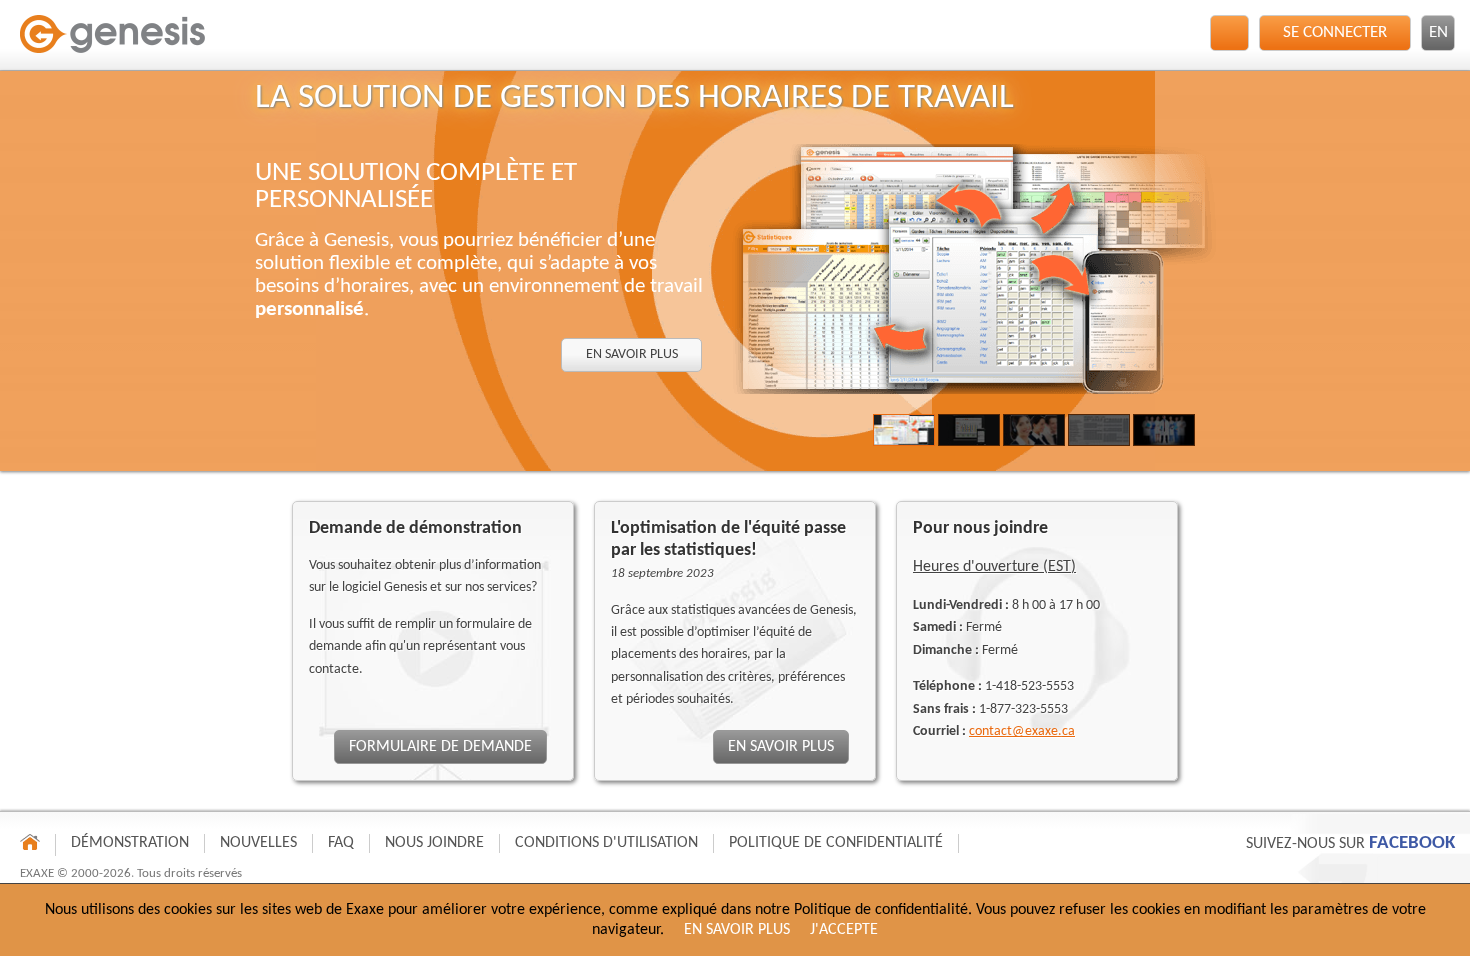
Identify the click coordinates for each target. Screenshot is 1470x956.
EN (1438, 32)
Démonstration (130, 843)
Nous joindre (434, 843)
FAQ (341, 843)
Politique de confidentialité (836, 843)
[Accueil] (115, 41)
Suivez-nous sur (1350, 844)
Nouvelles (258, 843)
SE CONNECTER (1335, 32)
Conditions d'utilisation (606, 843)
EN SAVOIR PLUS (631, 354)
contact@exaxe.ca (1022, 731)
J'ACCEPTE (844, 930)
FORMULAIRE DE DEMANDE (440, 747)
